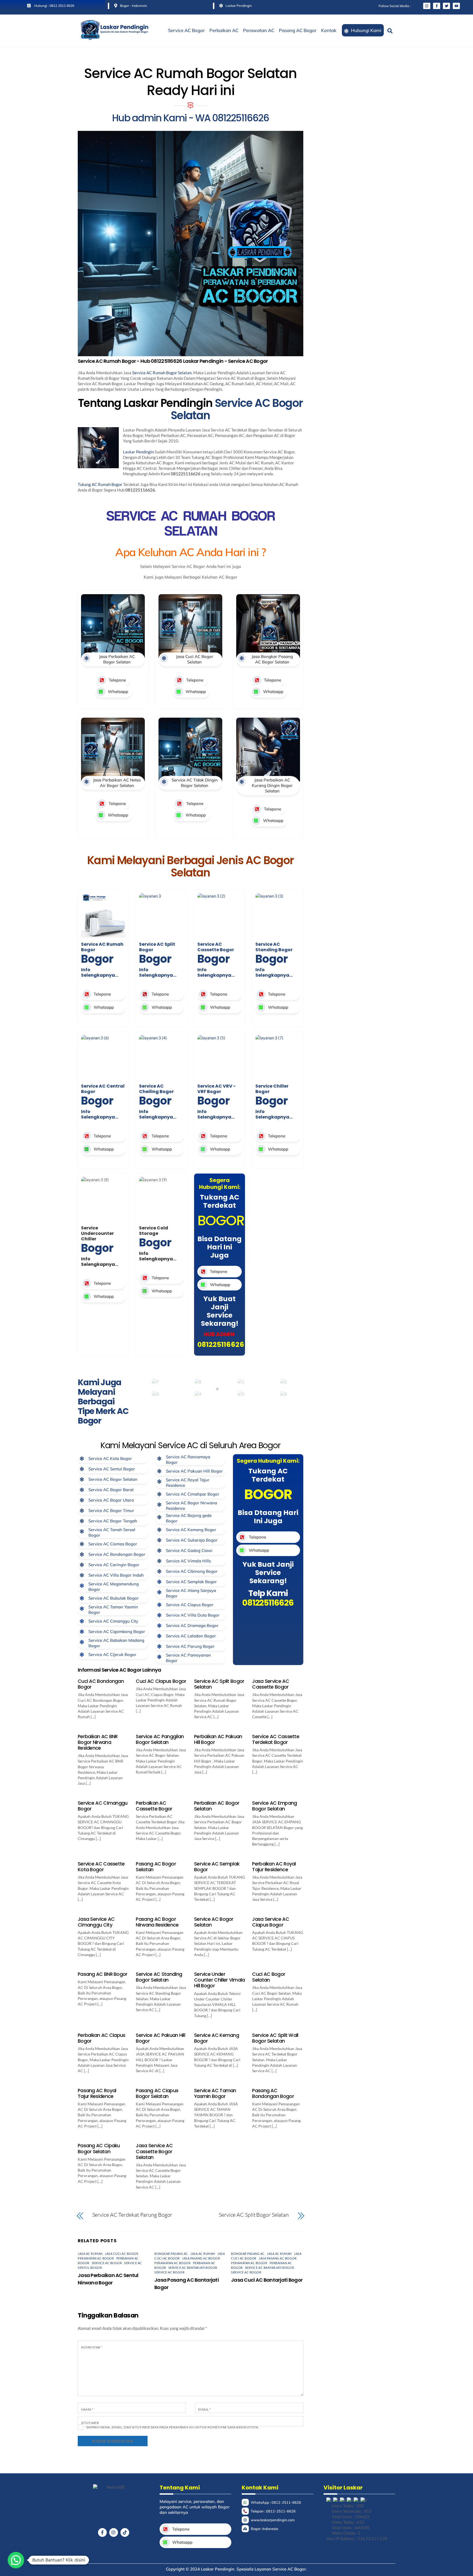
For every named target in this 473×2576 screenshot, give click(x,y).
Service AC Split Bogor (157, 947)
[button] (16, 2560)
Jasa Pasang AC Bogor (201, 2258)
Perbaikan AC (224, 30)
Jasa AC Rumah (90, 2254)
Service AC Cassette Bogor (216, 947)
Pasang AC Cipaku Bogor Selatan (99, 2148)
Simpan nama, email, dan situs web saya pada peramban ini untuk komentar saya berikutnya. (173, 2427)
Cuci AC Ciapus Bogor (161, 1681)
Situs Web (90, 2423)
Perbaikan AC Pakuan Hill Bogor (218, 1739)
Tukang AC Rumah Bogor (100, 484)
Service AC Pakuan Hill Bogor (160, 2038)
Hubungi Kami (366, 30)
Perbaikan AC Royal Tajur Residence (274, 1867)
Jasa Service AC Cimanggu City (96, 1922)
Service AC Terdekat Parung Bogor (132, 2215)
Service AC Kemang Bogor (217, 2038)
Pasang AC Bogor (298, 30)
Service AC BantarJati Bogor (193, 2268)
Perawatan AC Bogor (96, 2258)
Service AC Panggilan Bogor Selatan (160, 1739)
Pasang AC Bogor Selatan (156, 1867)
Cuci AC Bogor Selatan (269, 1977)
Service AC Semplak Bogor (217, 1867)
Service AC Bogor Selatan (237, 409)
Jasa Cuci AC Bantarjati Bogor (267, 2280)
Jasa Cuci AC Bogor (122, 2254)
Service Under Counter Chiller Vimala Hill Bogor (220, 1980)
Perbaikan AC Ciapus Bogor (102, 2038)
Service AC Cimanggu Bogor (103, 1806)
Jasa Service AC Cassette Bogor (270, 1684)
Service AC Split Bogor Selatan (219, 1684)
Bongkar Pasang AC (171, 2254)
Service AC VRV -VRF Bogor (217, 1089)
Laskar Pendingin (138, 452)
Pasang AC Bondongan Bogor (273, 2093)
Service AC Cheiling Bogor (156, 1089)
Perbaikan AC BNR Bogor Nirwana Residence (98, 1742)
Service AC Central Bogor (103, 1089)
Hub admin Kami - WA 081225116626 (190, 118)
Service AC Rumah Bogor (102, 947)
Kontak (329, 30)
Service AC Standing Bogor (274, 947)
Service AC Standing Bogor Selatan (159, 1977)
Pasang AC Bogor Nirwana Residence (157, 1922)
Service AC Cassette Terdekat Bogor (276, 1739)
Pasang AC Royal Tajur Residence (97, 2093)
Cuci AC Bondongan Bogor (101, 1684)
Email (204, 2409)
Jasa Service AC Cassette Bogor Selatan (154, 2151)
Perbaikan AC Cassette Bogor (154, 1806)
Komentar (92, 2347)
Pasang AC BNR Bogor (103, 1974)
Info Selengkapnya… (100, 972)
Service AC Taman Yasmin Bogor (215, 2093)
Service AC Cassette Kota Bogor (101, 1867)
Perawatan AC (259, 30)
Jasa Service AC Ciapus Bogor (270, 1922)
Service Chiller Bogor (272, 1089)
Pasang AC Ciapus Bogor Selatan (157, 2093)
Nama (87, 2409)
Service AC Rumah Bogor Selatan (162, 373)
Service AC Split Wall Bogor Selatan (275, 2038)
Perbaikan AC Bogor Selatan (217, 1806)
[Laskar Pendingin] (115, 38)
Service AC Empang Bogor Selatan (274, 1806)
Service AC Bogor (186, 30)
